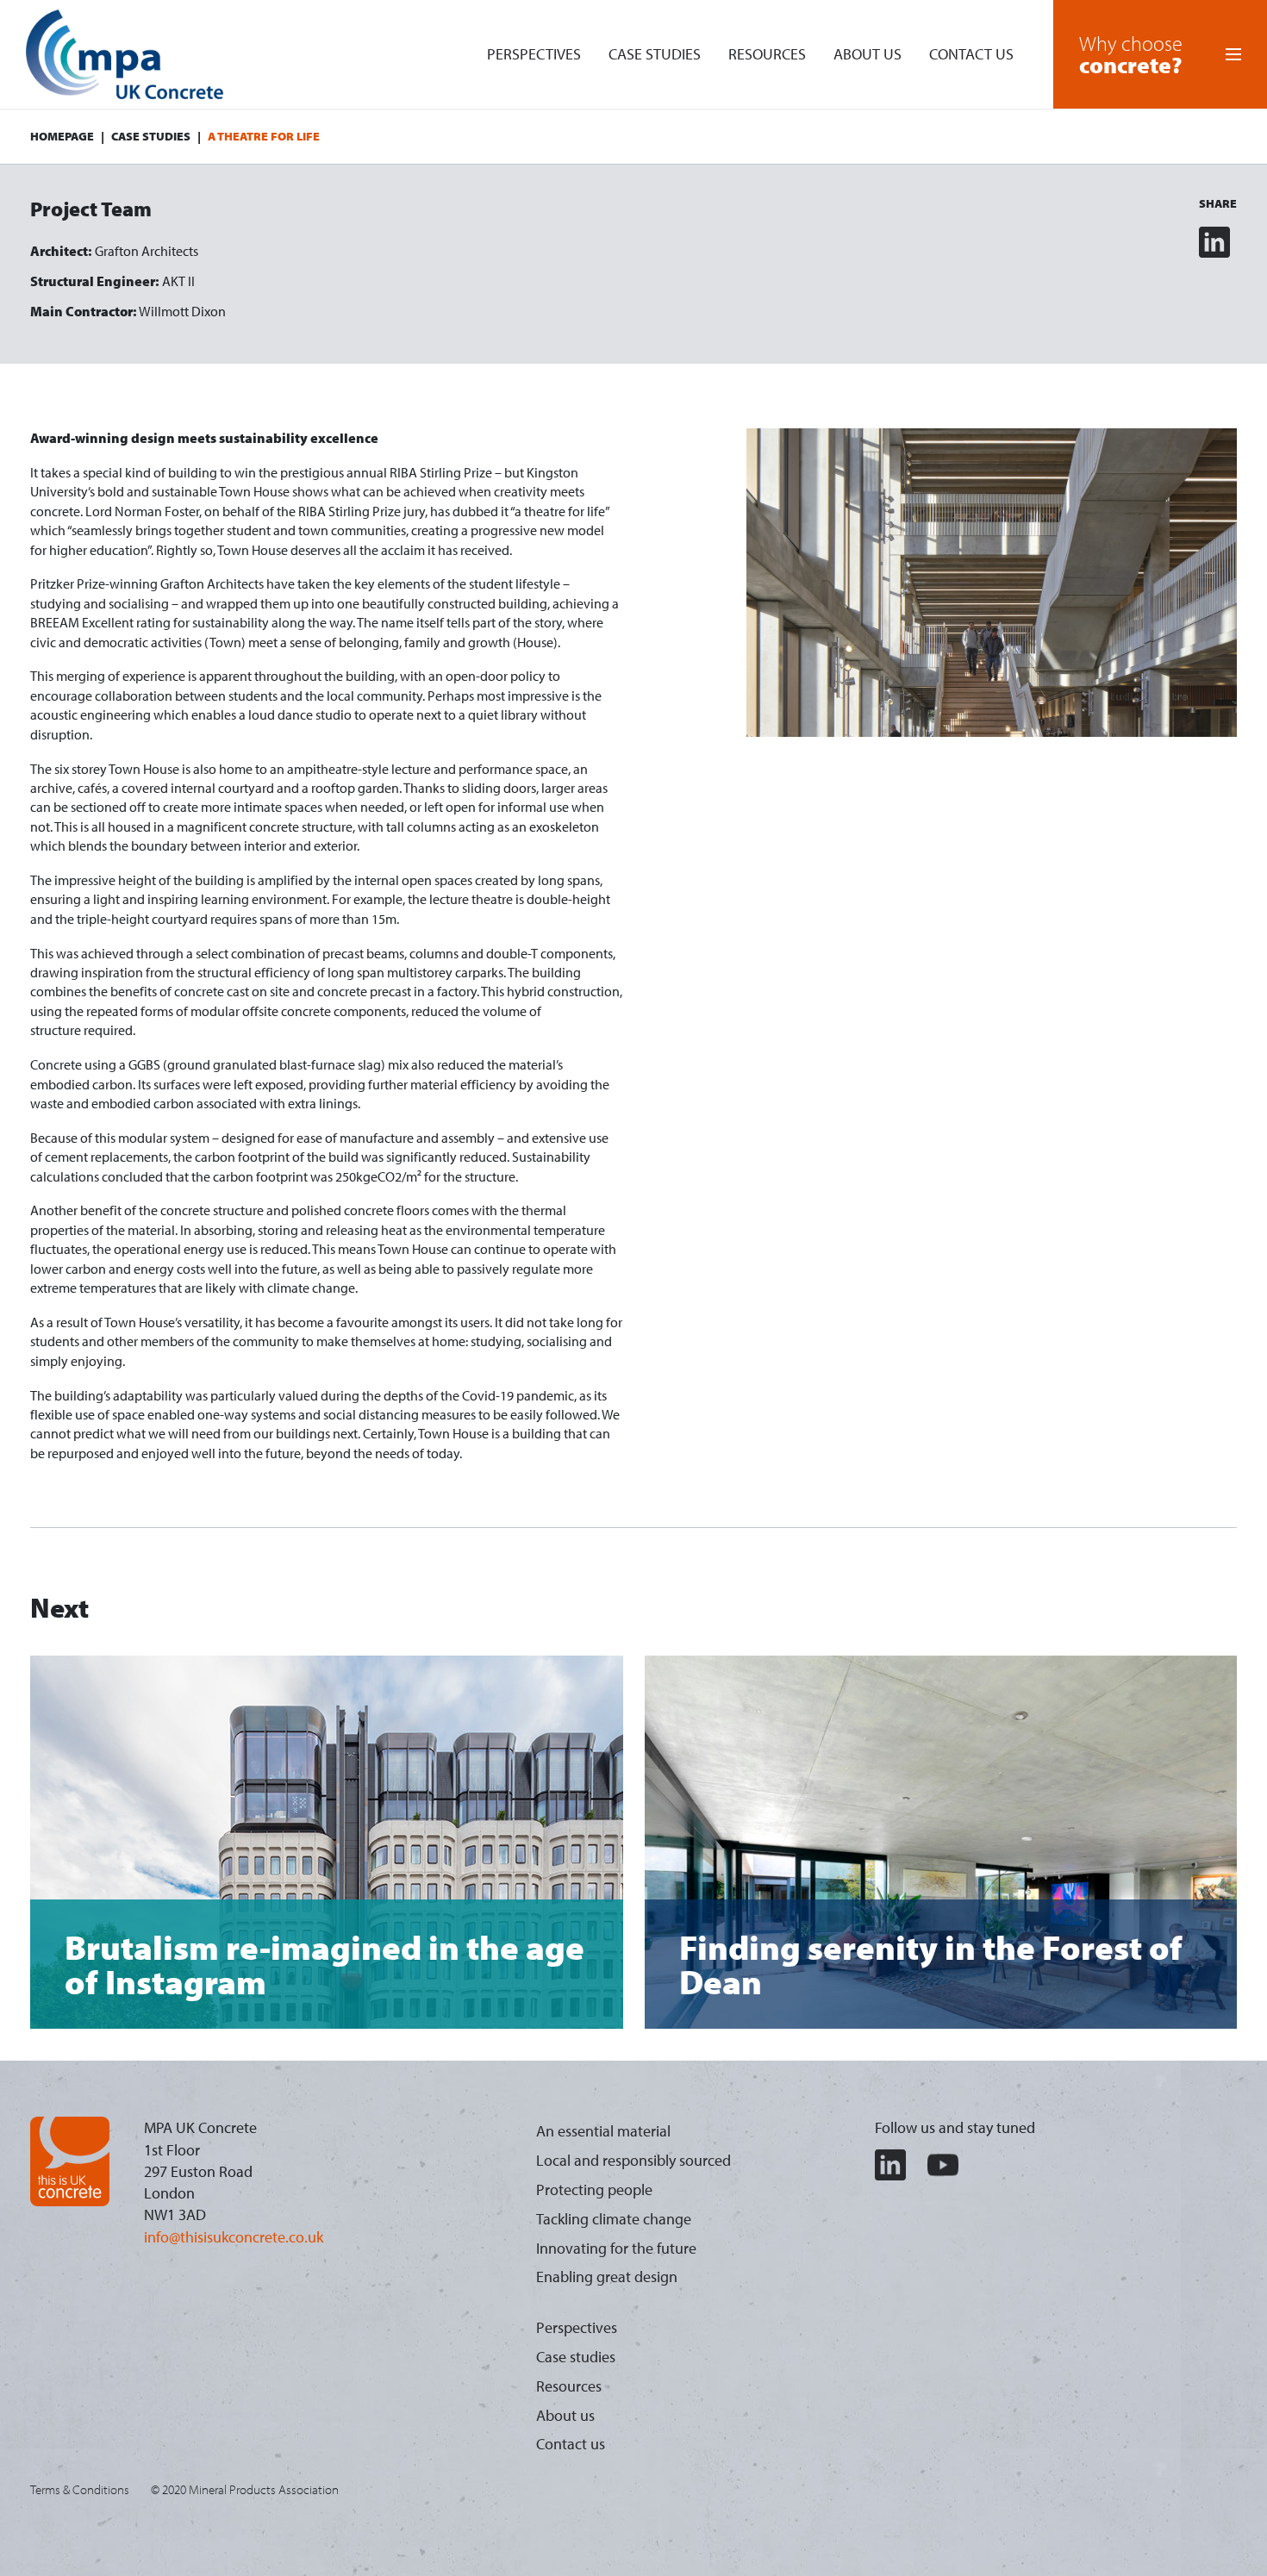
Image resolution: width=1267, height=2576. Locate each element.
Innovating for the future (616, 2248)
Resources (767, 54)
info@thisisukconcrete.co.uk (234, 2237)
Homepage (62, 136)
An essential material (603, 2131)
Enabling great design (607, 2277)
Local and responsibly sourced (633, 2160)
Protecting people (594, 2189)
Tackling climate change (614, 2219)
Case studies (655, 54)
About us (868, 54)
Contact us (971, 54)
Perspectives (534, 54)
